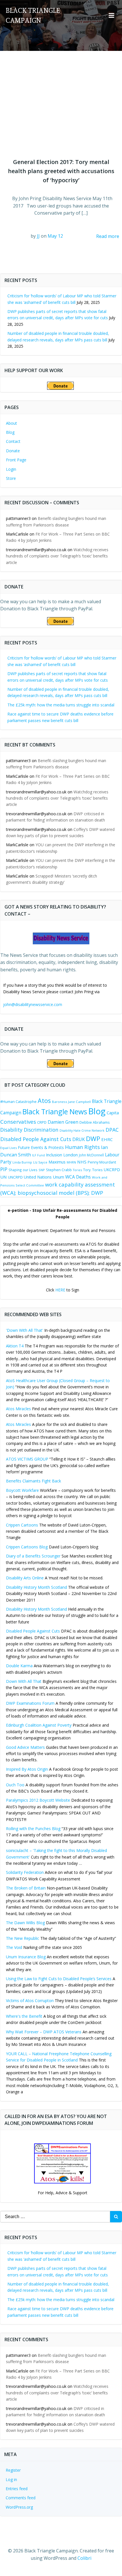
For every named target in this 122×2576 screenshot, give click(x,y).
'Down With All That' (25, 1330)
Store (11, 478)
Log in (11, 2479)
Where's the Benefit (24, 2016)
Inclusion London (62, 1155)
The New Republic (23, 1938)
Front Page (16, 460)
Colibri (84, 2558)
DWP (93, 1139)
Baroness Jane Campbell (71, 1102)
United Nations (38, 1177)
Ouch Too (15, 1785)
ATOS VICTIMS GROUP (27, 1459)
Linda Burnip (22, 1162)
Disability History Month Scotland (36, 1587)
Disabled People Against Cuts (33, 1631)
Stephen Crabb (59, 1170)
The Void (14, 1947)
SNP (42, 1170)
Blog (10, 432)
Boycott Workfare (22, 1490)
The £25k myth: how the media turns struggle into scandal (61, 705)
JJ (38, 236)
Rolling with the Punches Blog (33, 1829)
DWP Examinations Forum (30, 1703)
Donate (13, 451)
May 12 (55, 236)
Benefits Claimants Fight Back (33, 1481)
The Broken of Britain (26, 1888)
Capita (113, 1113)
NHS (82, 1162)
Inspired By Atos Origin (27, 1769)
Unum (58, 1177)
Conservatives (18, 1122)
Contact (13, 441)
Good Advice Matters (25, 1747)
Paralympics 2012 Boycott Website (38, 1800)
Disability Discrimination (29, 1130)
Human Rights (82, 1147)
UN (4, 1177)
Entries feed (17, 2489)
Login (11, 469)
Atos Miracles (18, 1409)
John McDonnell (91, 1155)
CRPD (42, 1122)
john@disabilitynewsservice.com (33, 1004)
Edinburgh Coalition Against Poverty (39, 1725)
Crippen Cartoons (22, 1525)
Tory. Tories (93, 1170)
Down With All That (24, 1681)
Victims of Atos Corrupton (30, 2001)
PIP (4, 1169)
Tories (77, 1170)
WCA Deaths (78, 1177)
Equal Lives (9, 1148)
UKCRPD (112, 1169)
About (11, 423)
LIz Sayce (40, 1162)
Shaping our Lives (23, 1170)
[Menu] (112, 16)
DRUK (79, 1139)
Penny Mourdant (102, 1162)
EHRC (107, 1139)
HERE (60, 1290)
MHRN (71, 1162)
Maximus (57, 1162)
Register (13, 2470)
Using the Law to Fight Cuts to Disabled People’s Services (59, 1979)
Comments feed (21, 2498)
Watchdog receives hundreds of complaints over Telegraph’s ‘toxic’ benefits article (57, 556)
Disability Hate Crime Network (82, 1131)
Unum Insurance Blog (26, 1957)
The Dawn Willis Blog (25, 1923)
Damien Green (63, 1122)
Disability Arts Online (25, 1578)
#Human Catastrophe (18, 1102)
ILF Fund (38, 1155)
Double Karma (19, 1666)
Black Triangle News (55, 1111)
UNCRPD (15, 1177)
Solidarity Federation (25, 1872)
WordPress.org (19, 2507)
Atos (44, 1101)
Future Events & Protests (41, 1147)
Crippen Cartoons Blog (27, 1547)
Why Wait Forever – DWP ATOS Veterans (44, 2032)
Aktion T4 (15, 1346)
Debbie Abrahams (94, 1122)
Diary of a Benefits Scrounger (33, 1556)
